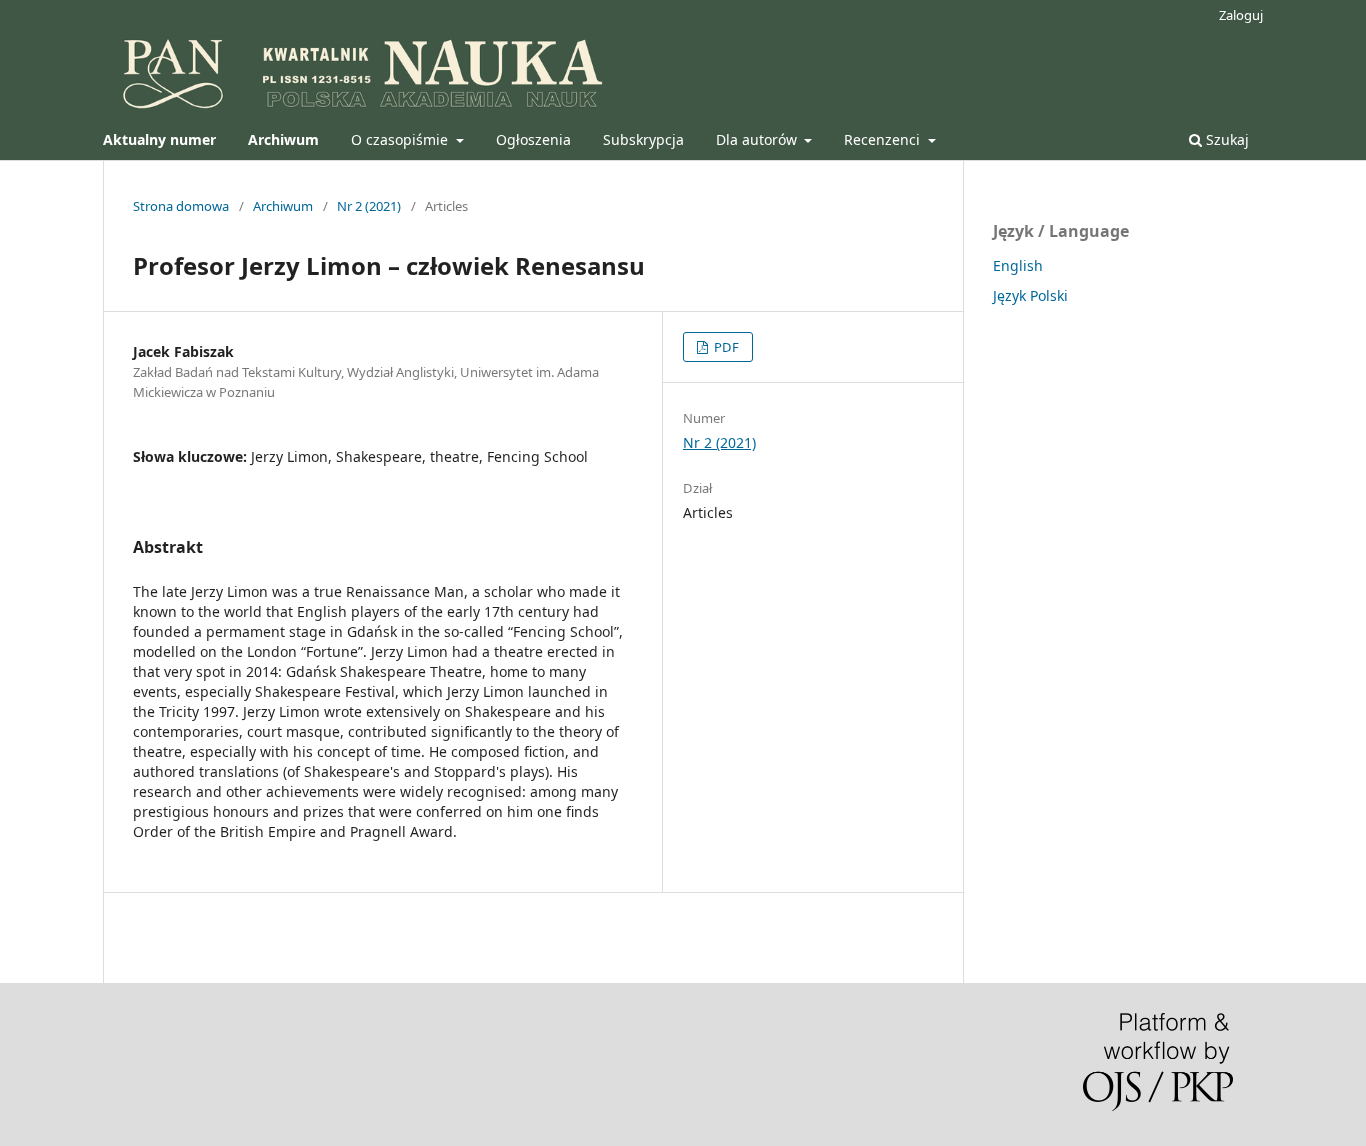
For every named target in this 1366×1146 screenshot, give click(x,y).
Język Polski (1030, 295)
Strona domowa (181, 206)
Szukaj (1225, 139)
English (1018, 265)
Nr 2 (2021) (369, 206)
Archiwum (283, 206)
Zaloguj (1241, 15)
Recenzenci (884, 139)
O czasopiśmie (401, 139)
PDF (725, 347)
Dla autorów (758, 139)
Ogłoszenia (533, 139)
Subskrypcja (643, 139)
